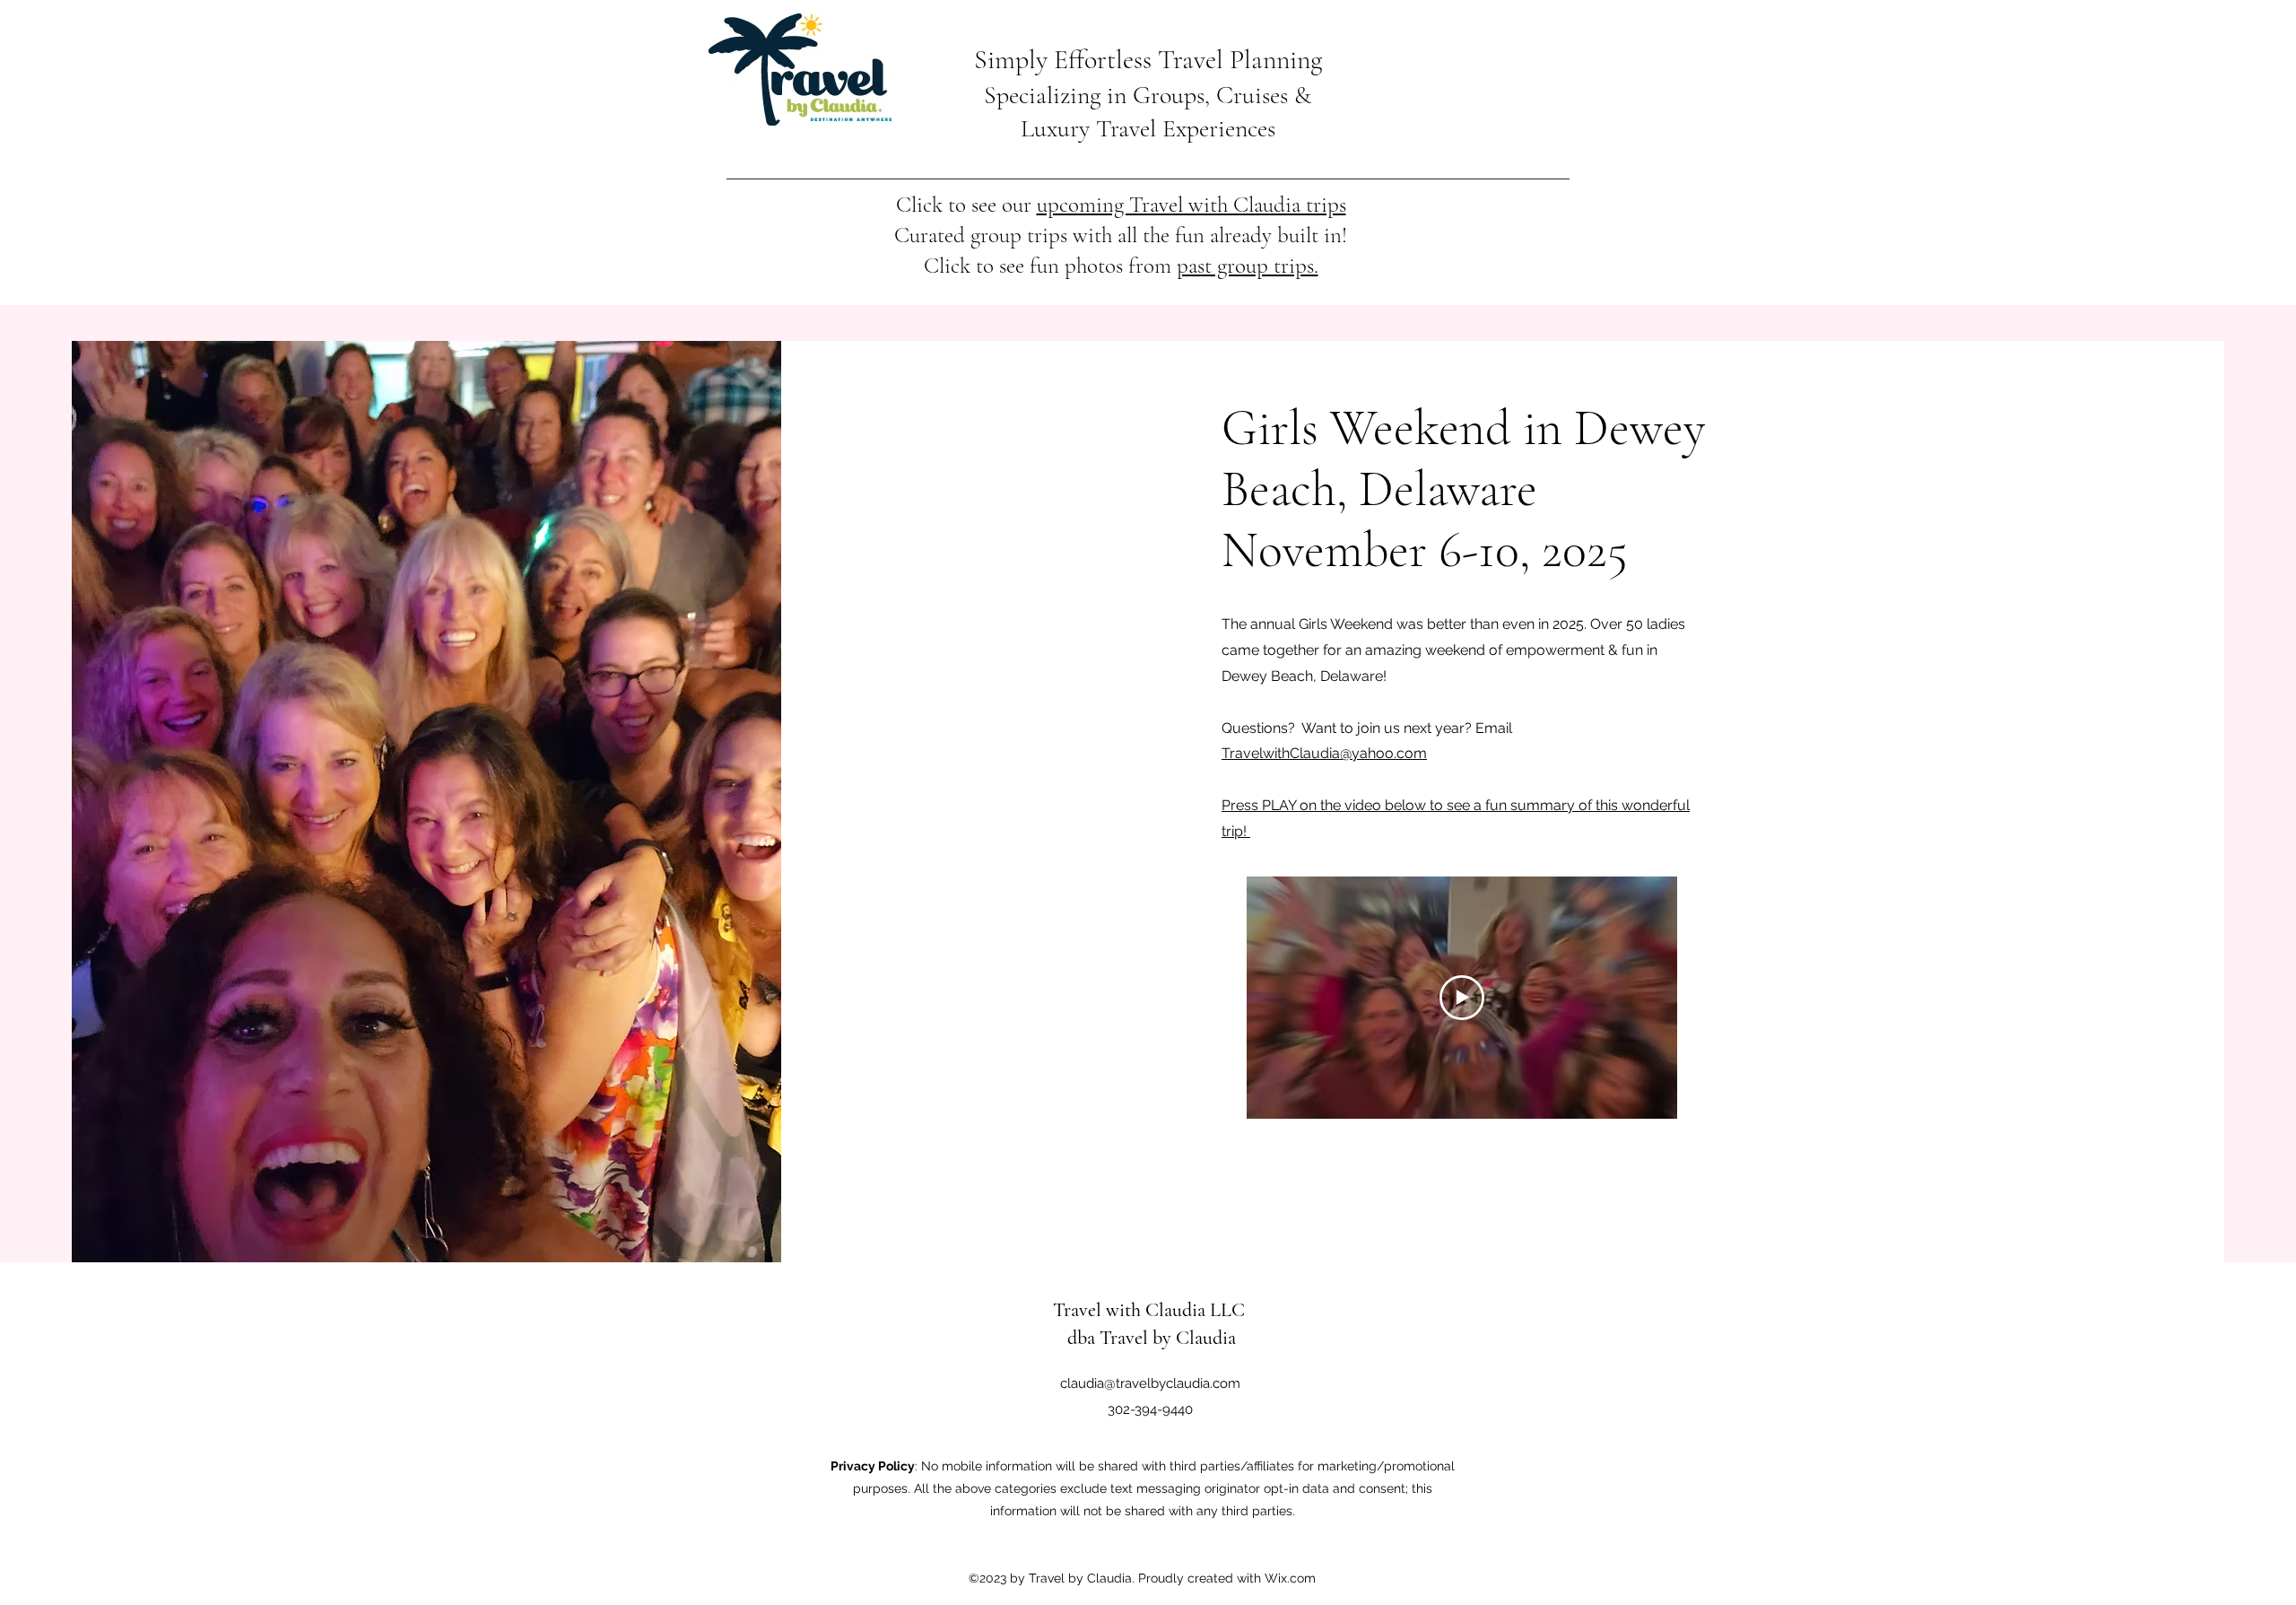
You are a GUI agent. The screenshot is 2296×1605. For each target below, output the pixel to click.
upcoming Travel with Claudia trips (1191, 205)
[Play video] (1462, 998)
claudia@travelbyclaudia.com (1150, 1383)
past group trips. (1248, 266)
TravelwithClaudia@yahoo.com (1324, 753)
